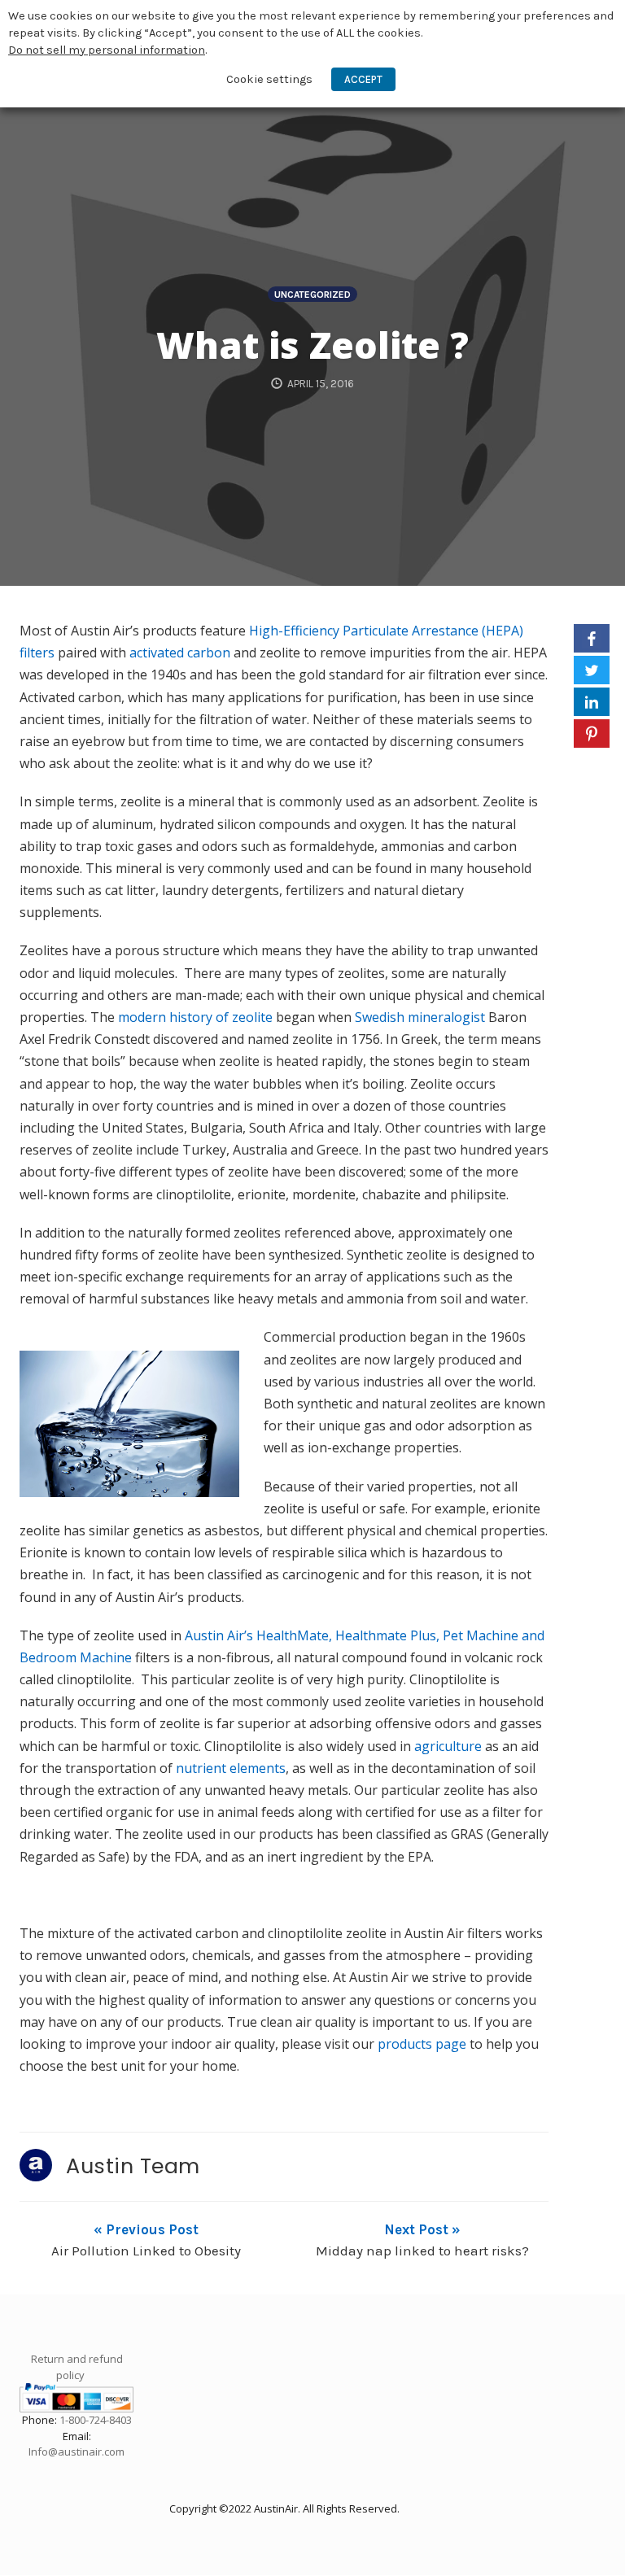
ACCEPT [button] (363, 79)
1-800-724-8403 (96, 2420)
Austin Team (133, 2166)
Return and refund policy (77, 2367)
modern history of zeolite (195, 1017)
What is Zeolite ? (312, 345)
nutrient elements (231, 1768)
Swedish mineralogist (420, 1017)
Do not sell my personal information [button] (107, 50)
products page (422, 2044)
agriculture (448, 1746)
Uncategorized (312, 295)
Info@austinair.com (76, 2452)
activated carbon (180, 653)
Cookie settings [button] (269, 79)
